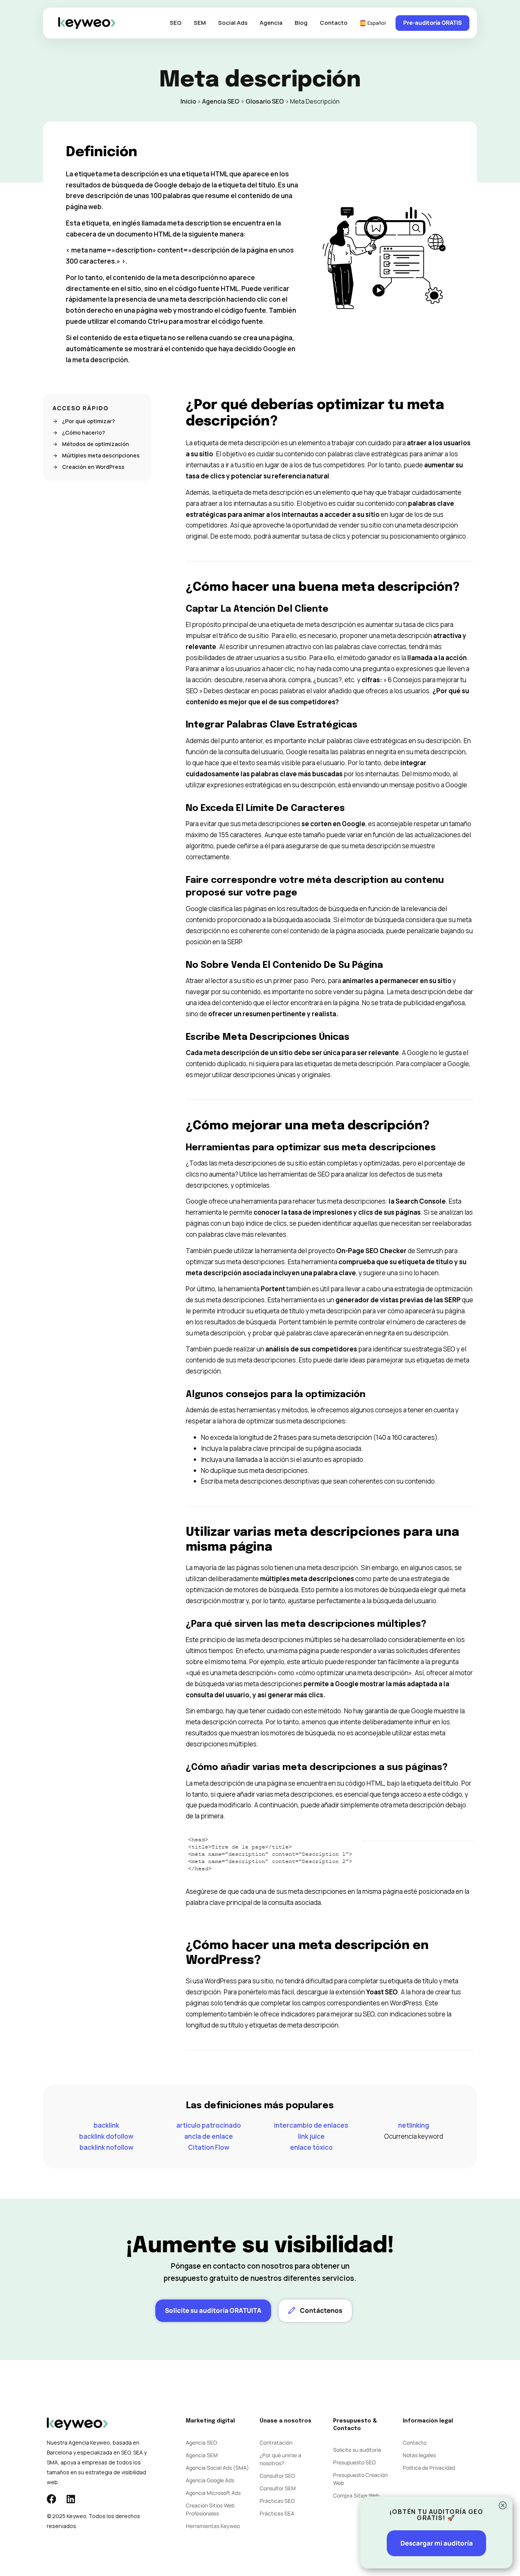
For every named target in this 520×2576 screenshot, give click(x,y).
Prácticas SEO (277, 2501)
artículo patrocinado (209, 2125)
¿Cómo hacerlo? (84, 433)
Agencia (271, 23)
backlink (106, 2125)
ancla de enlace (209, 2136)
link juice (311, 2136)
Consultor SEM (278, 2488)
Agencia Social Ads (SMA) (217, 2468)
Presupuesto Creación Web (360, 2479)
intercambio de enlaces (311, 2125)
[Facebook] (52, 2499)
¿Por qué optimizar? (89, 421)
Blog (301, 23)
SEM (200, 23)
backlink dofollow (106, 2136)
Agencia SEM (202, 2455)
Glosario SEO (265, 101)
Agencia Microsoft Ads (213, 2493)
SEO (176, 23)
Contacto (334, 23)
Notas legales (419, 2455)
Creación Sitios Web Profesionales (210, 2509)
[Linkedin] (71, 2499)
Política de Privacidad (429, 2468)
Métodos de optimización (96, 444)
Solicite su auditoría (357, 2450)
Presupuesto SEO (354, 2462)
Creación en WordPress (93, 467)
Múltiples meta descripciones (101, 456)
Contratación (276, 2442)
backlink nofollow (106, 2147)
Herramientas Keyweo (213, 2526)
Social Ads (233, 23)
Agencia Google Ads (210, 2480)
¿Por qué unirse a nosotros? (280, 2459)
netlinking (414, 2125)
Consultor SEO (277, 2476)
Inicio (188, 101)
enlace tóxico (311, 2147)
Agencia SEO (221, 101)
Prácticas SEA (277, 2513)
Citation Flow (209, 2147)
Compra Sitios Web (356, 2495)
